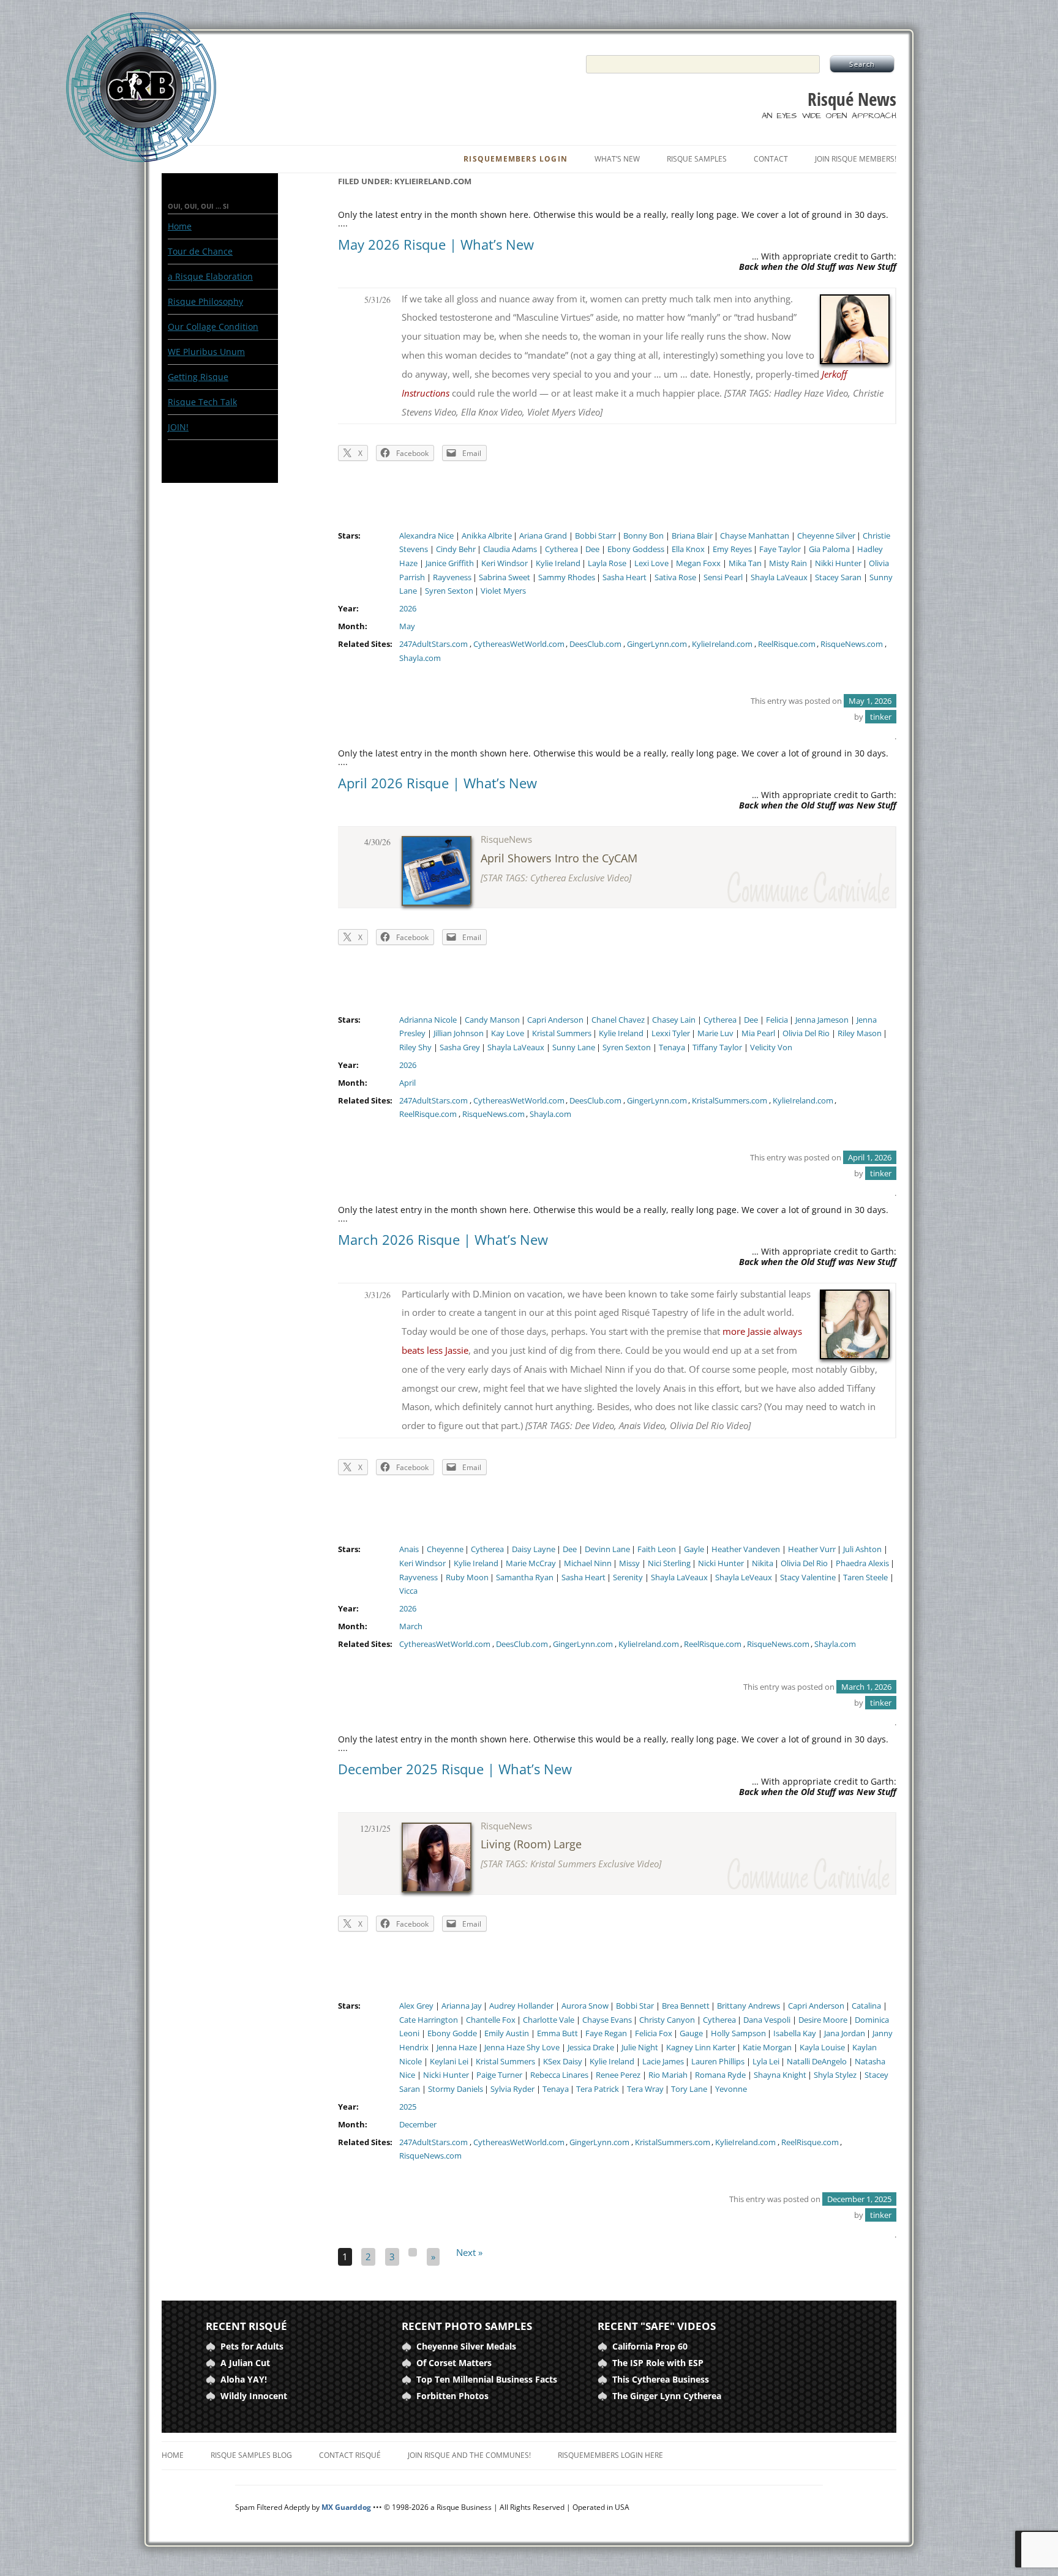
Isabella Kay (795, 2033)
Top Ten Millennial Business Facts (487, 2379)
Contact (771, 159)
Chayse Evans (607, 2020)
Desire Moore (823, 2020)
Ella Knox (688, 549)
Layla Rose (607, 563)
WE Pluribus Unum (206, 352)
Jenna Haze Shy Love (522, 2048)
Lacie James (663, 2062)
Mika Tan (745, 563)
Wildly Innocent (254, 2396)
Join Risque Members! (856, 159)
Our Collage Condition (213, 327)
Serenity (628, 1577)
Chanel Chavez (618, 1020)
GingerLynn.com (657, 644)
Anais (409, 1549)
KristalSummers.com (730, 1101)
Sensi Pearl (723, 577)
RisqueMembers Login (516, 159)
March (411, 1626)
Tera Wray (645, 2089)
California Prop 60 (650, 2346)
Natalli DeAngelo (817, 2062)
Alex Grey (416, 2006)
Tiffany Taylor (717, 1047)
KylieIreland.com (722, 644)
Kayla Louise (822, 2048)
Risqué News (852, 99)
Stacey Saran (838, 577)
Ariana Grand (543, 536)
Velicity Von (771, 1047)
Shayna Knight (780, 2075)
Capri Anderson (555, 1020)
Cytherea (561, 549)
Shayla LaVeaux (779, 577)
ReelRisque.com (787, 644)
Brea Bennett (686, 2006)
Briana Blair (692, 536)
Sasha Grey (460, 1047)
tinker (881, 717)
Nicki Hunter (721, 1563)
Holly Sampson (738, 2033)
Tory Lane (689, 2089)
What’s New (617, 159)
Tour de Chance (200, 251)
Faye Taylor (780, 549)
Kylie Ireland (558, 563)
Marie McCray (531, 1563)
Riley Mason (860, 1033)
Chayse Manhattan (755, 536)
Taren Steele (865, 1577)
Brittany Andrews (748, 2006)
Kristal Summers (562, 1033)
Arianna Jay (462, 2006)
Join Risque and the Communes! (469, 2455)
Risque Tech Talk (202, 402)
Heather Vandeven (746, 1549)
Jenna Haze (457, 2048)
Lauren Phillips (718, 2062)
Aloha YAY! (244, 2379)
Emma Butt (557, 2033)
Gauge (691, 2033)
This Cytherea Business (661, 2379)
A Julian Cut (245, 2363)
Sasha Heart (625, 577)
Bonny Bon (643, 536)
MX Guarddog (346, 2507)
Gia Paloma (829, 549)
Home (180, 226)
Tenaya (672, 1047)
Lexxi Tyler (671, 1033)
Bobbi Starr (595, 536)
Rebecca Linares (559, 2075)
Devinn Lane (607, 1549)
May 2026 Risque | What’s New (436, 244)
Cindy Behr (456, 549)
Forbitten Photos (452, 2396)
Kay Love (508, 1033)
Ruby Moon (467, 1577)
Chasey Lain (674, 1020)
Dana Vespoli (767, 2020)
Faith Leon (657, 1549)
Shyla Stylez (835, 2075)
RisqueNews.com (852, 644)
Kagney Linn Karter (701, 2048)
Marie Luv (715, 1033)
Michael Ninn (588, 1563)
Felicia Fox (654, 2033)
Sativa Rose (675, 577)
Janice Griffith (450, 563)
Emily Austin (507, 2033)
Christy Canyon (667, 2020)
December (418, 2125)
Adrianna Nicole (428, 1020)
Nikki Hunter (838, 563)
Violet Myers (503, 591)
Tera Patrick (598, 2089)
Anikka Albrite (487, 536)
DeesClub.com (595, 644)
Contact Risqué (350, 2455)
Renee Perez (618, 2075)
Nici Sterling (669, 1563)
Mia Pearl (758, 1033)
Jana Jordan (845, 2033)
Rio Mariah (668, 2075)
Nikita (763, 1563)
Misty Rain (788, 563)
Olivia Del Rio (806, 1033)
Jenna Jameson (822, 1020)
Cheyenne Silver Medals (466, 2346)
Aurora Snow (585, 2006)
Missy (629, 1563)
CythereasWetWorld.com (519, 644)
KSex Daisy (563, 2062)
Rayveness (452, 577)
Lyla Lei (766, 2062)
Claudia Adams (510, 549)
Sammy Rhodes (567, 577)
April (407, 1083)
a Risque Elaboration (210, 276)
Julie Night (640, 2048)
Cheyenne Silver (826, 536)
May (407, 626)
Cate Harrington (429, 2020)
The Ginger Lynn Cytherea (667, 2396)
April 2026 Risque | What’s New (437, 783)
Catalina (866, 2006)
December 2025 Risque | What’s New (455, 1769)
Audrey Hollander (521, 2006)
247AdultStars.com (433, 644)
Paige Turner (499, 2075)
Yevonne (731, 2089)
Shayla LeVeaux (744, 1577)
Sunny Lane (574, 1047)
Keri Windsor (505, 563)
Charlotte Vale (549, 2020)
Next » (466, 2253)
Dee (592, 549)
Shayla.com (420, 658)
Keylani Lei (449, 2062)
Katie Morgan (767, 2048)
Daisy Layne (534, 1549)
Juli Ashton (862, 1549)
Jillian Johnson (459, 1033)
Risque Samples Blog (251, 2455)
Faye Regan (606, 2033)
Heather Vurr (812, 1549)
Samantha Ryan (525, 1577)
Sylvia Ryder (512, 2089)
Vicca (408, 1591)
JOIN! (178, 427)
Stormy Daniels (456, 2089)
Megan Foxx (698, 563)
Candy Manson (492, 1020)
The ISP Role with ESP (658, 2363)
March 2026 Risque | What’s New (443, 1239)
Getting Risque (198, 377)
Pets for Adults (252, 2346)
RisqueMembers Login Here (610, 2455)
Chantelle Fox (491, 2020)
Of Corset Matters (454, 2363)
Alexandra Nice (426, 536)
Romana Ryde (720, 2075)
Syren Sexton (449, 591)
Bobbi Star (635, 2006)
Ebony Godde (452, 2033)
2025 (408, 2107)
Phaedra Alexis (862, 1563)
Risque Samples (697, 159)
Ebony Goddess (636, 549)
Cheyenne (445, 1549)
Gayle (694, 1549)
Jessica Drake (591, 2048)
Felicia (777, 1020)
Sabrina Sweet (505, 577)
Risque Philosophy (205, 301)
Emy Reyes (732, 549)
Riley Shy (415, 1047)
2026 (408, 609)
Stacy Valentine (808, 1577)
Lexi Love (651, 563)
